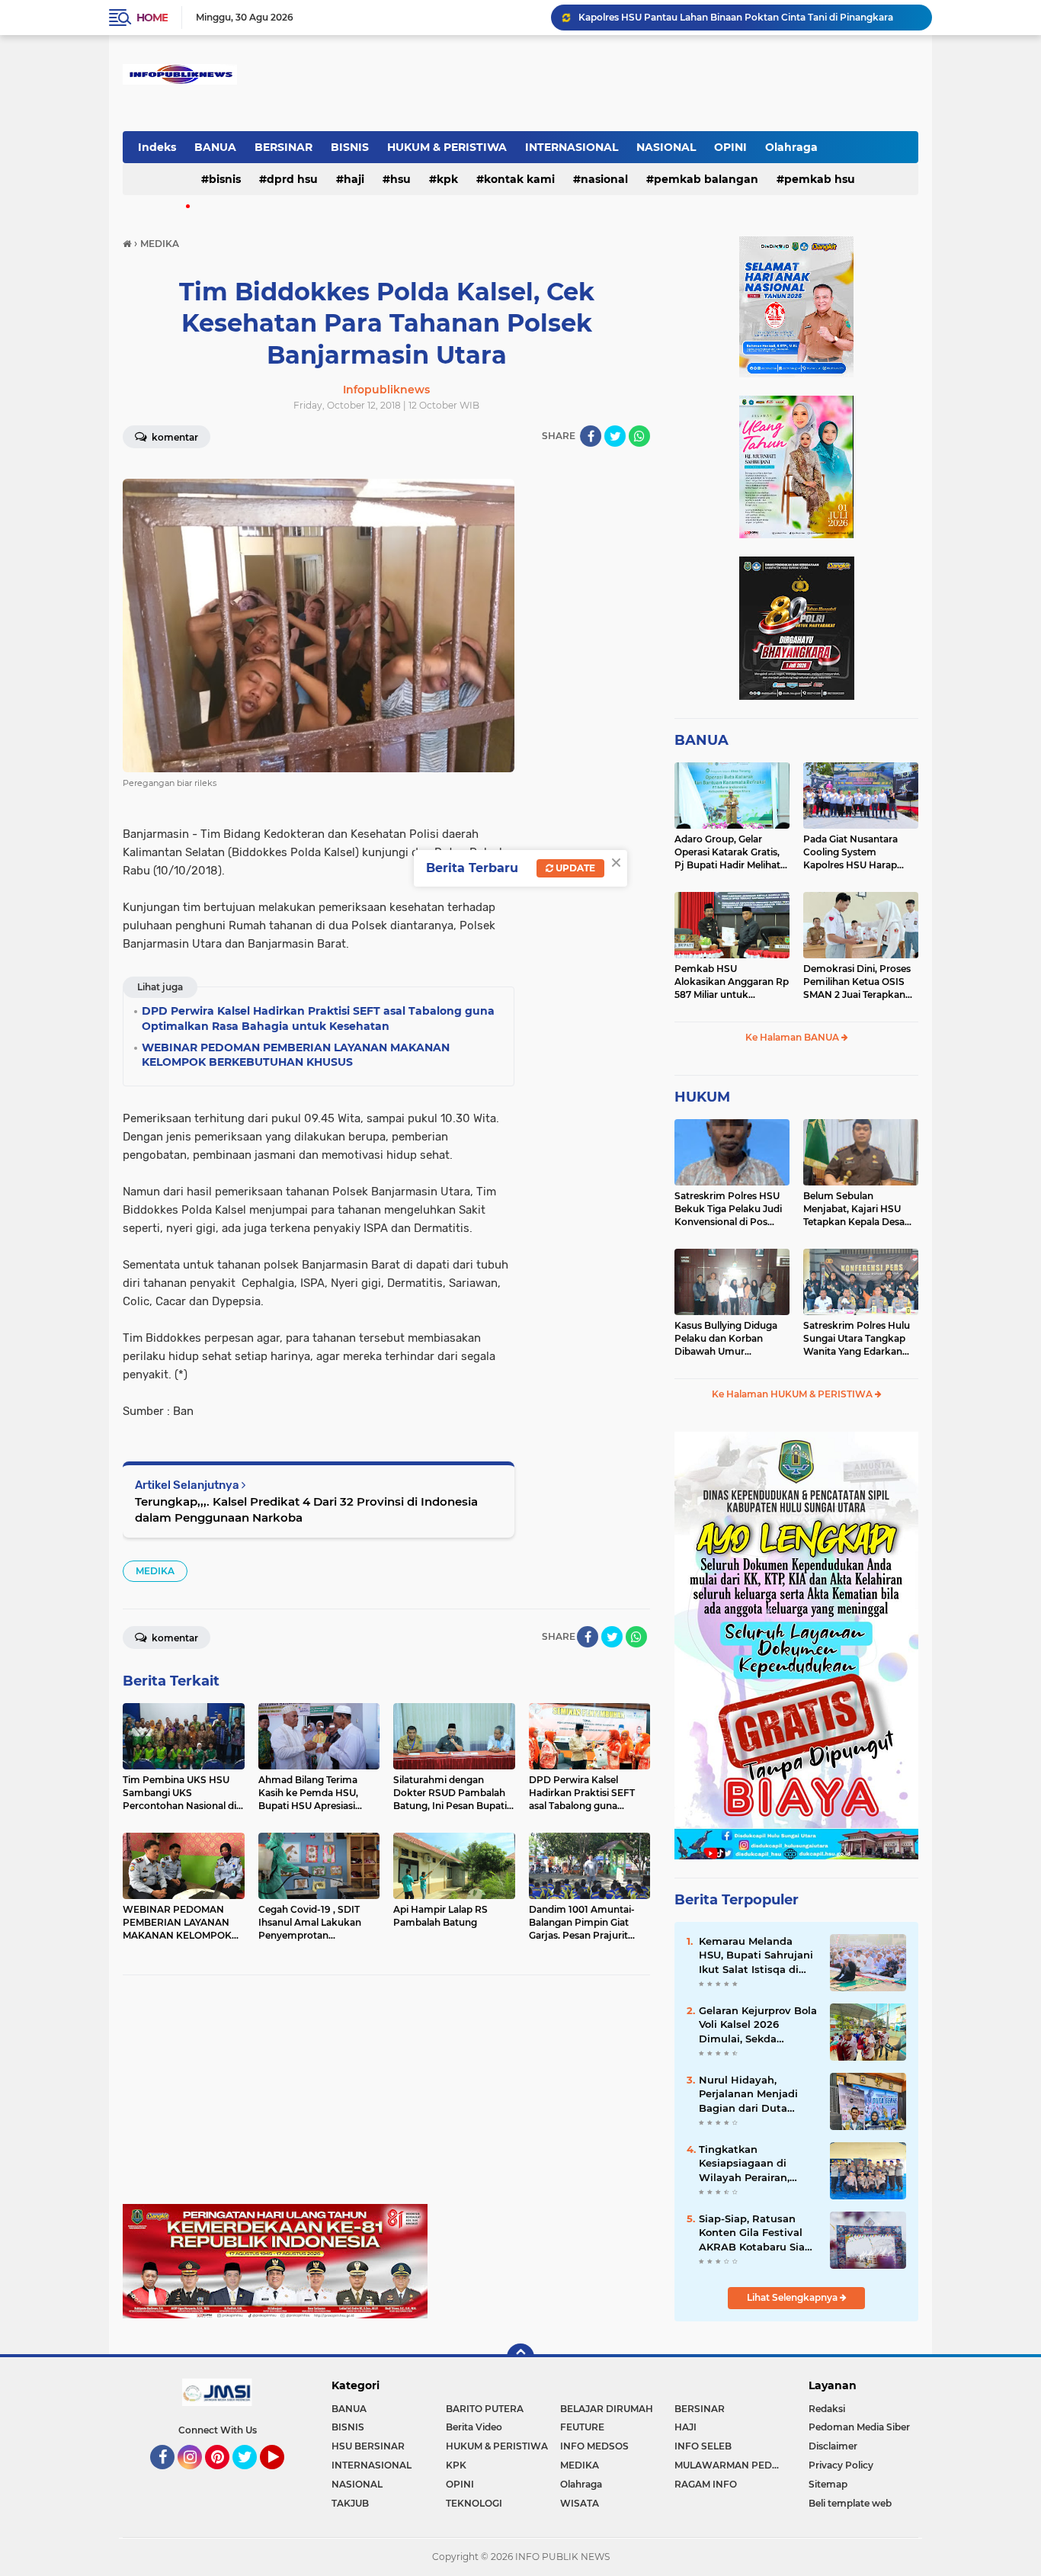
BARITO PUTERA (485, 2409)
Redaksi (827, 2409)
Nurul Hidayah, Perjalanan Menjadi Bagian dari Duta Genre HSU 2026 (748, 2094)
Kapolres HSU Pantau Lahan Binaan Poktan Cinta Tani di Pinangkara (736, 17)
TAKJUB (350, 2503)
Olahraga (791, 147)
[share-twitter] (615, 436)
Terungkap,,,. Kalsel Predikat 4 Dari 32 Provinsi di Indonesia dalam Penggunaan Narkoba (306, 1509)
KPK (447, 179)
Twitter (251, 2476)
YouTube (282, 2476)
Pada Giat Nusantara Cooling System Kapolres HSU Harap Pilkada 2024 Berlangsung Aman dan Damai (858, 852)
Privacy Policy (841, 2465)
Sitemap (828, 2484)
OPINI (730, 147)
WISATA (580, 2503)
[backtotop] (520, 2357)
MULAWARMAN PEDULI (731, 2465)
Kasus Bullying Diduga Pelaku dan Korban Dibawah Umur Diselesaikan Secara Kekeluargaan (726, 1339)
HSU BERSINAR (368, 2446)
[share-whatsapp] (639, 436)
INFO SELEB (703, 2446)
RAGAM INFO (706, 2484)
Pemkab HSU (820, 179)
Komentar (174, 437)
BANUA (215, 147)
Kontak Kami (519, 179)
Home (152, 18)
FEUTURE (582, 2427)
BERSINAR (283, 147)
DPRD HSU (292, 179)
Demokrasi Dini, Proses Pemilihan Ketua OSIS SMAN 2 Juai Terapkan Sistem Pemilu (857, 982)
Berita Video (474, 2427)
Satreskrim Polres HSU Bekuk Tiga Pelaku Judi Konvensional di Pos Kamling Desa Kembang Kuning (730, 1209)
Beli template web (850, 2503)
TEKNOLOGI (474, 2503)
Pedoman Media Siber (859, 2427)
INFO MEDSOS (594, 2446)
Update (574, 868)
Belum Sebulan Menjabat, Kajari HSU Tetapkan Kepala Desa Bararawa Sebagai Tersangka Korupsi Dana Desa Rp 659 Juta (859, 1209)
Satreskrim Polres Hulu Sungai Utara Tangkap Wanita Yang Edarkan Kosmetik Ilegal (857, 1339)
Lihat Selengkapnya (793, 2297)
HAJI (354, 179)
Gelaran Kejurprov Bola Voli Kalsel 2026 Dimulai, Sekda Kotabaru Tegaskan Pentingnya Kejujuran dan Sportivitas (758, 2025)
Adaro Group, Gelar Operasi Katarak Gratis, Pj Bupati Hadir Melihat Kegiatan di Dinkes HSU (729, 852)
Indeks (157, 147)
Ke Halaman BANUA (793, 1037)
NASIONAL (666, 147)
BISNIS (350, 147)
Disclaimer (833, 2446)
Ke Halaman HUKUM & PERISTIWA (793, 1394)
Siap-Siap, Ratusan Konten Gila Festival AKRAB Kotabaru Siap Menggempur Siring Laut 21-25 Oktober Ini (756, 2233)
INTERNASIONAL (572, 147)
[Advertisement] (386, 2097)
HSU (400, 179)
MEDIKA (155, 1571)
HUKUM (702, 1097)
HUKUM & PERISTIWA (447, 147)
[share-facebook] (591, 436)
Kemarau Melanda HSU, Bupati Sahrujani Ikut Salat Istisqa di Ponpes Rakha (756, 1955)
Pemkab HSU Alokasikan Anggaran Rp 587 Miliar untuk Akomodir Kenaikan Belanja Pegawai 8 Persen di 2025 (732, 982)
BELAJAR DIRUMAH (607, 2409)
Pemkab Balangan (706, 179)
